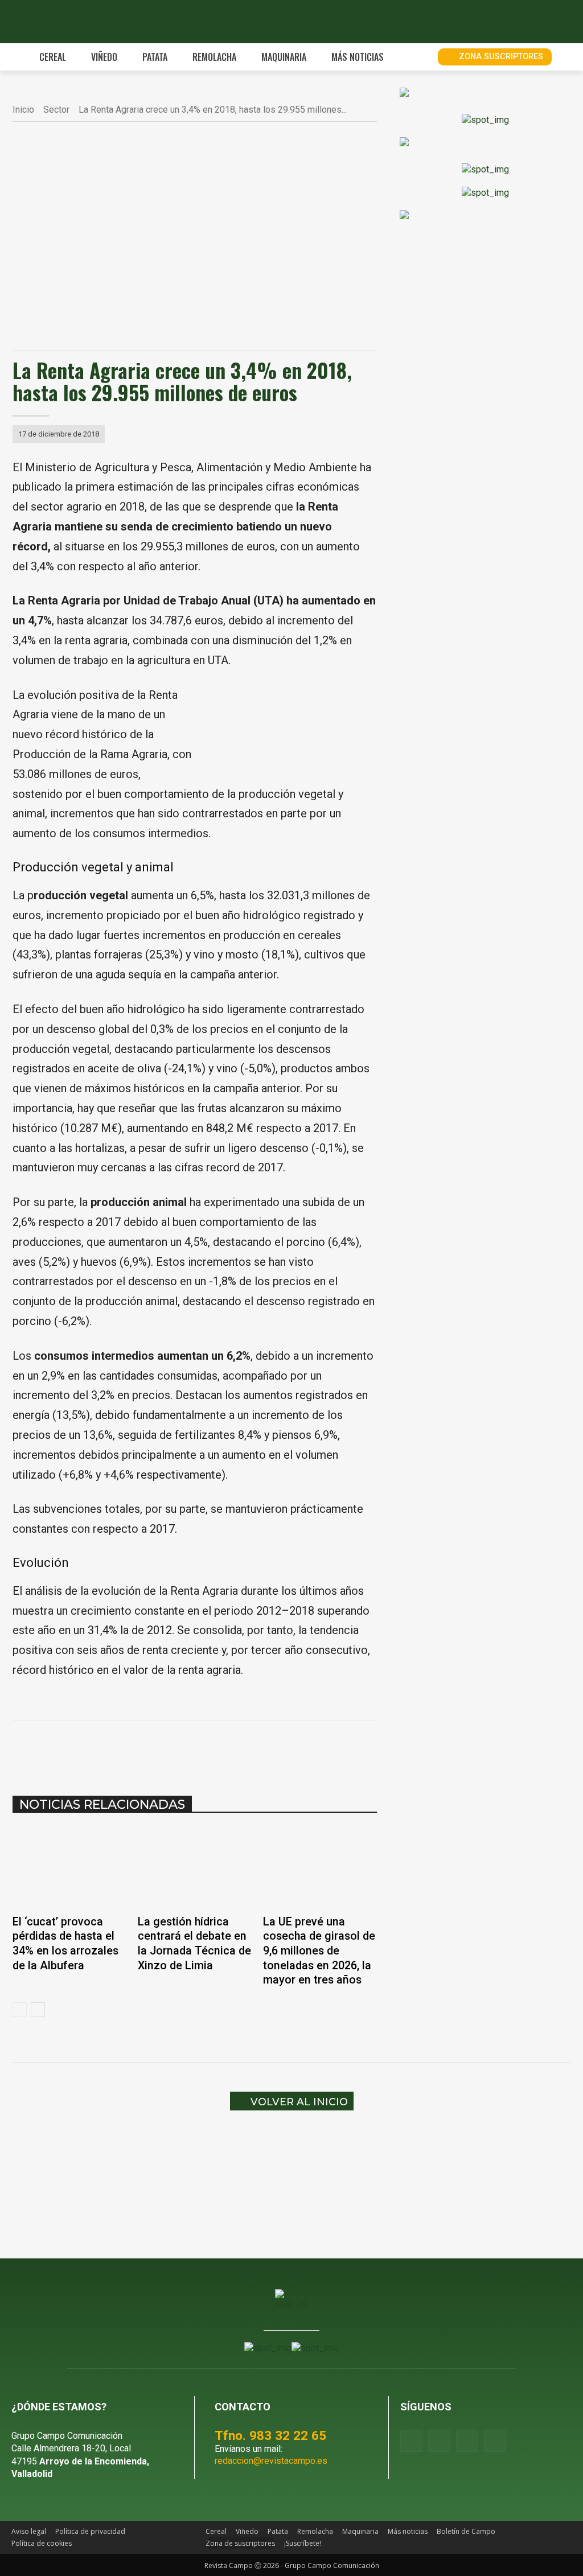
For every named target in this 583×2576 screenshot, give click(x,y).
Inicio (23, 110)
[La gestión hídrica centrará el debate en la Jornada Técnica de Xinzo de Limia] (195, 1867)
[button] (416, 57)
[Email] (230, 1749)
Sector (56, 110)
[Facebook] (125, 1749)
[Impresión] (256, 1749)
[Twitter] (495, 2441)
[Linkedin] (204, 1749)
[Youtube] (467, 2441)
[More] (283, 1749)
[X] (151, 1749)
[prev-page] (20, 2010)
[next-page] (38, 2010)
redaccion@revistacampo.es (271, 2461)
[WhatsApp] (178, 1749)
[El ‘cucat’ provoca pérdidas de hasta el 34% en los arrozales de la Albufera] (69, 1867)
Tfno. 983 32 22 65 (270, 2435)
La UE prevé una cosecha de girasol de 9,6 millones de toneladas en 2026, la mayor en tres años (319, 1951)
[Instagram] (439, 2441)
